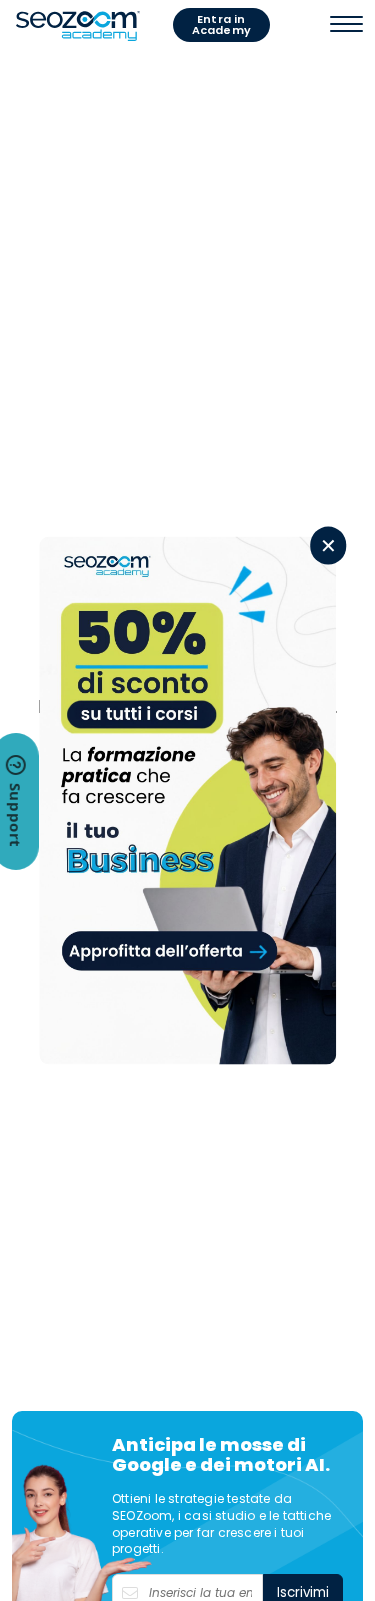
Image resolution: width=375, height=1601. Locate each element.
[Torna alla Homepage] (78, 25)
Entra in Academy (221, 24)
